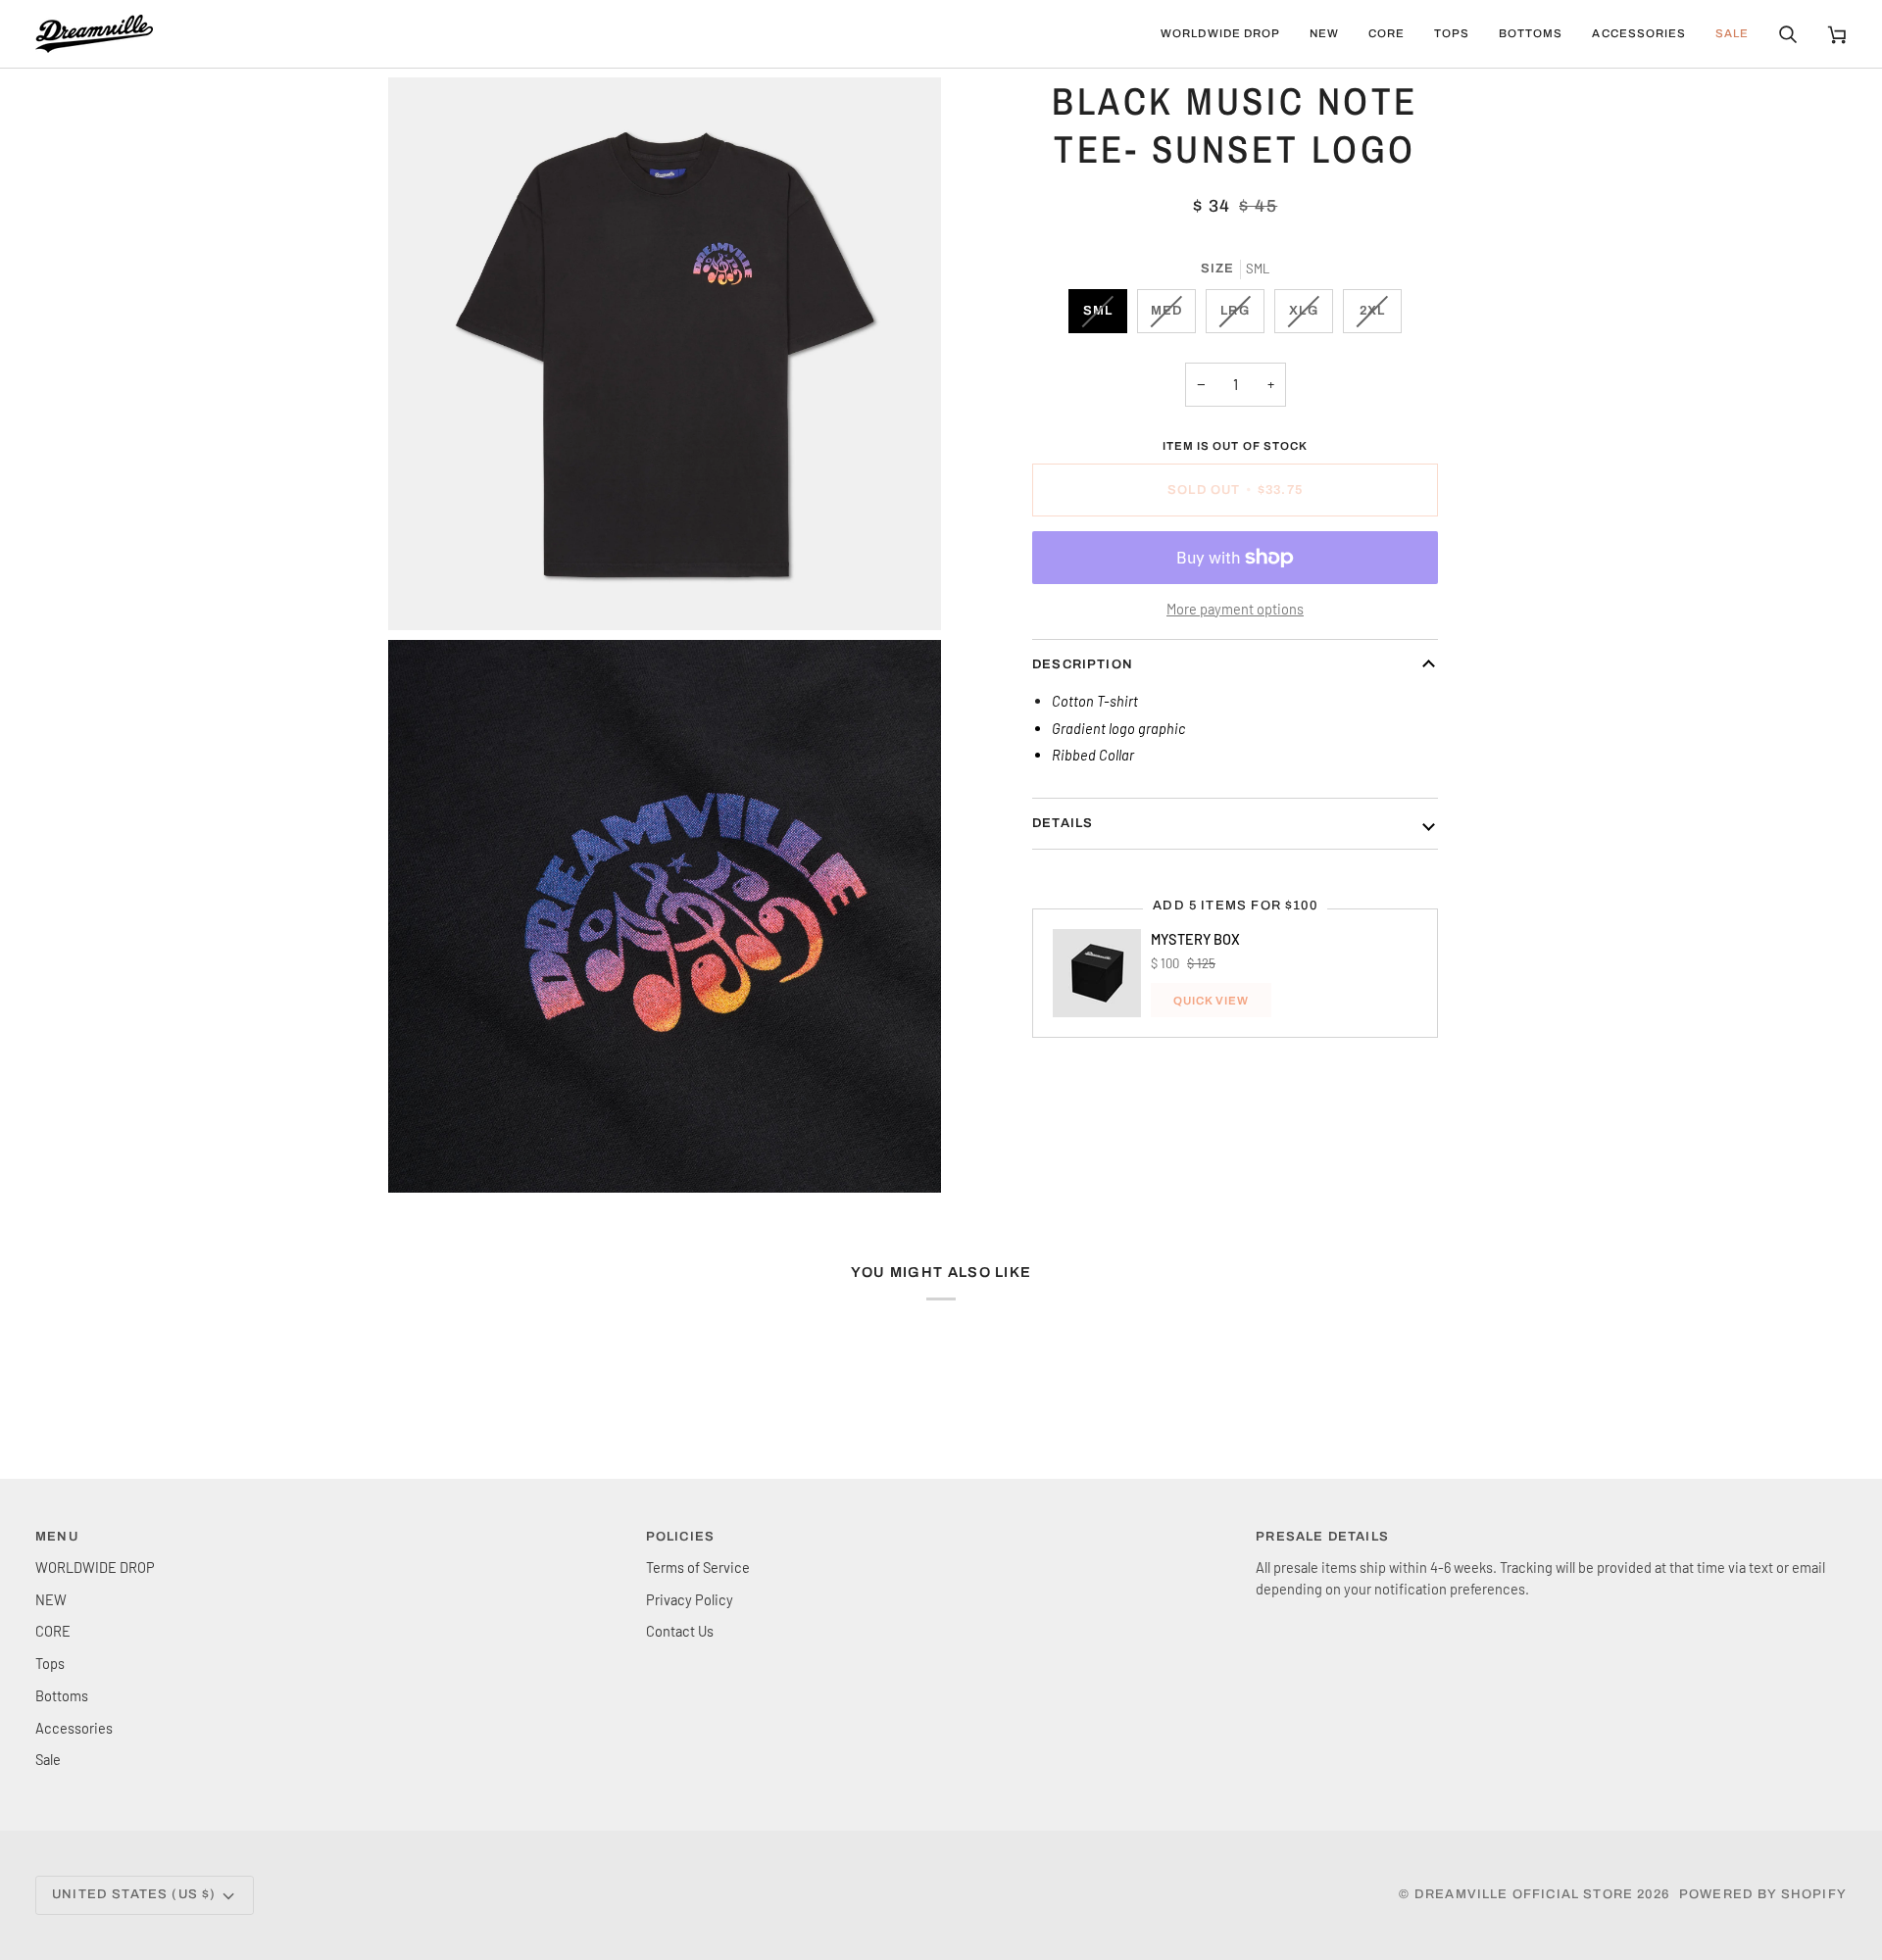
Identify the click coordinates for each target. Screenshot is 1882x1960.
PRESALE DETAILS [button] (1322, 1537)
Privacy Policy (690, 1599)
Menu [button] (57, 1537)
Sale (48, 1759)
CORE (53, 1631)
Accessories (74, 1728)
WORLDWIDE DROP (95, 1567)
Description (1083, 664)
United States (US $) (134, 1894)
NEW (51, 1599)
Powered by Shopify (1763, 1894)
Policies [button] (680, 1537)
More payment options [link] (1235, 609)
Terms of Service (698, 1567)
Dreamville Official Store (1524, 1894)
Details (1063, 823)
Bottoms (62, 1695)
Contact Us (680, 1631)
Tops (50, 1663)
